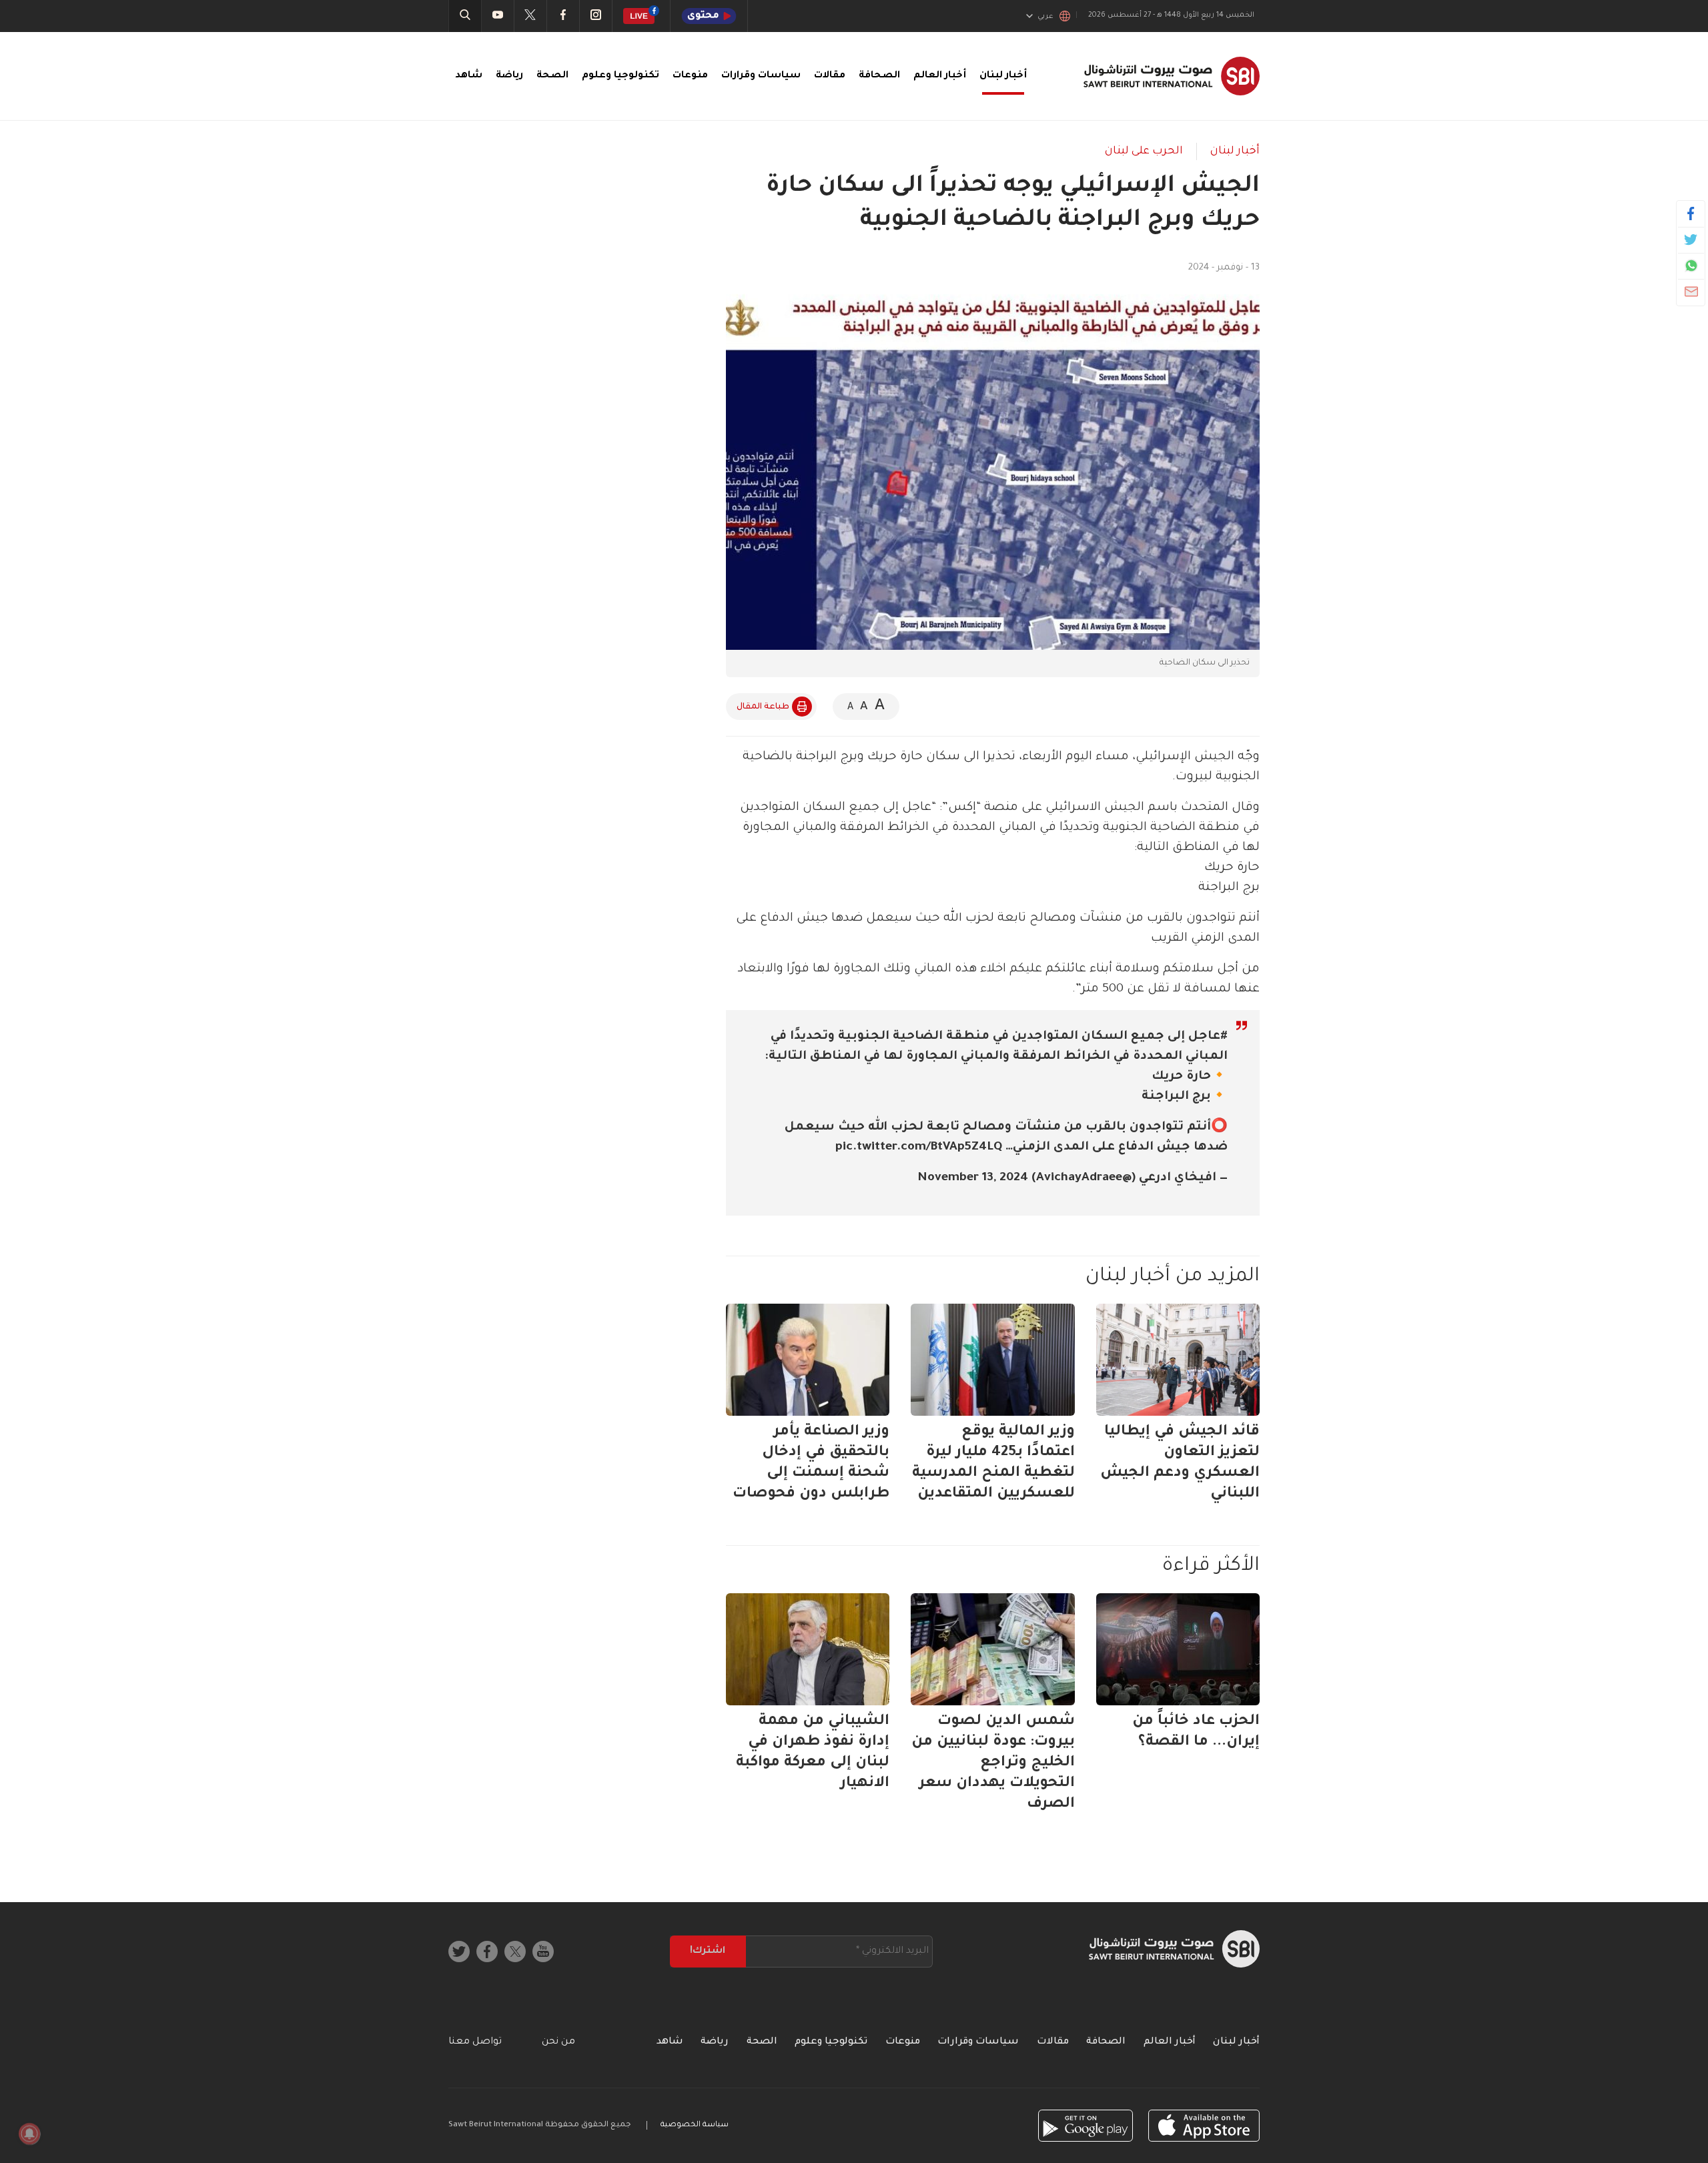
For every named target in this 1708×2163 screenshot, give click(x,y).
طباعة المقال (763, 707)
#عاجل (1208, 1037)
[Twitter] (1691, 240)
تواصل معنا (475, 2042)
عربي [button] (1045, 17)
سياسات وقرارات (761, 76)
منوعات (690, 76)
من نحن (558, 2042)
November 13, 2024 (973, 1178)
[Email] (1691, 292)
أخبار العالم (940, 76)
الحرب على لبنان (1144, 151)
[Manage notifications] (29, 2134)
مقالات (830, 76)
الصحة (552, 76)
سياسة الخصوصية (695, 2125)
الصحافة (879, 76)
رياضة (509, 76)
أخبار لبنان (1003, 76)
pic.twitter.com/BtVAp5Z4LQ (919, 1148)
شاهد (469, 76)
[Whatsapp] (1691, 266)
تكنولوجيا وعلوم (620, 76)
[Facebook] (1691, 213)
